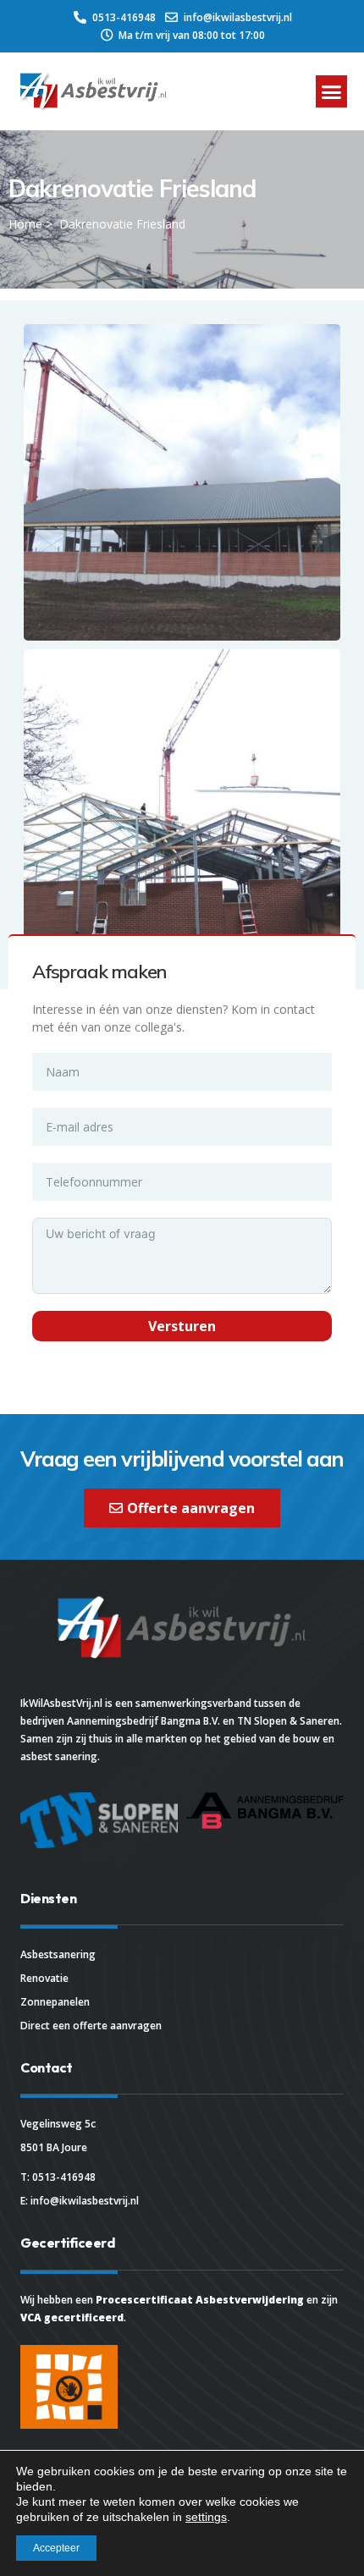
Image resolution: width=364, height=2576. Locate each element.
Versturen (182, 1326)
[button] (332, 91)
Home (25, 224)
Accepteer (56, 2548)
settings (206, 2517)
